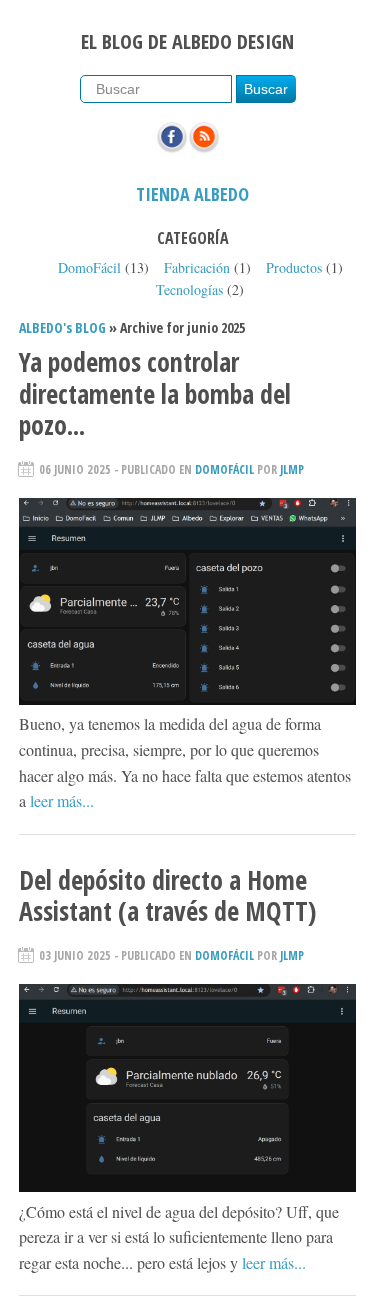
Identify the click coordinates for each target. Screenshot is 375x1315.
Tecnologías (189, 289)
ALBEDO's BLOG (62, 327)
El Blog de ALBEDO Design (187, 41)
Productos (294, 267)
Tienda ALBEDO (192, 194)
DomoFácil (89, 267)
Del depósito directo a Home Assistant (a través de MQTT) (167, 895)
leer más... (62, 800)
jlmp (292, 469)
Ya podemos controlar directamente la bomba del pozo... (155, 393)
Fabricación (197, 267)
